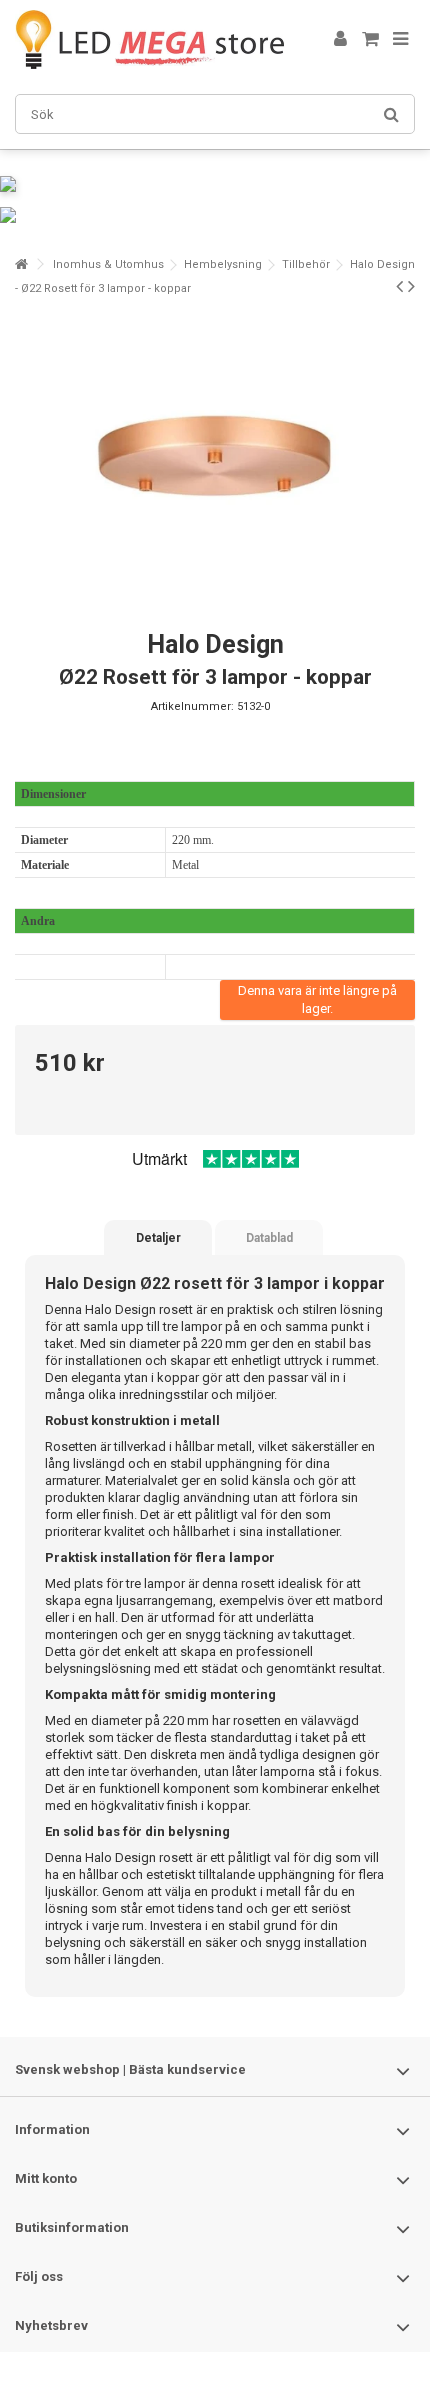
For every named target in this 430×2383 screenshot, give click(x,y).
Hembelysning (223, 264)
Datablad (269, 1238)
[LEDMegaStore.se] (150, 39)
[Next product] (411, 286)
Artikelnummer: (192, 706)
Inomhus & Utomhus (108, 264)
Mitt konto (46, 2178)
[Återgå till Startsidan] (21, 264)
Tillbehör (306, 264)
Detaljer (158, 1238)
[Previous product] (399, 286)
